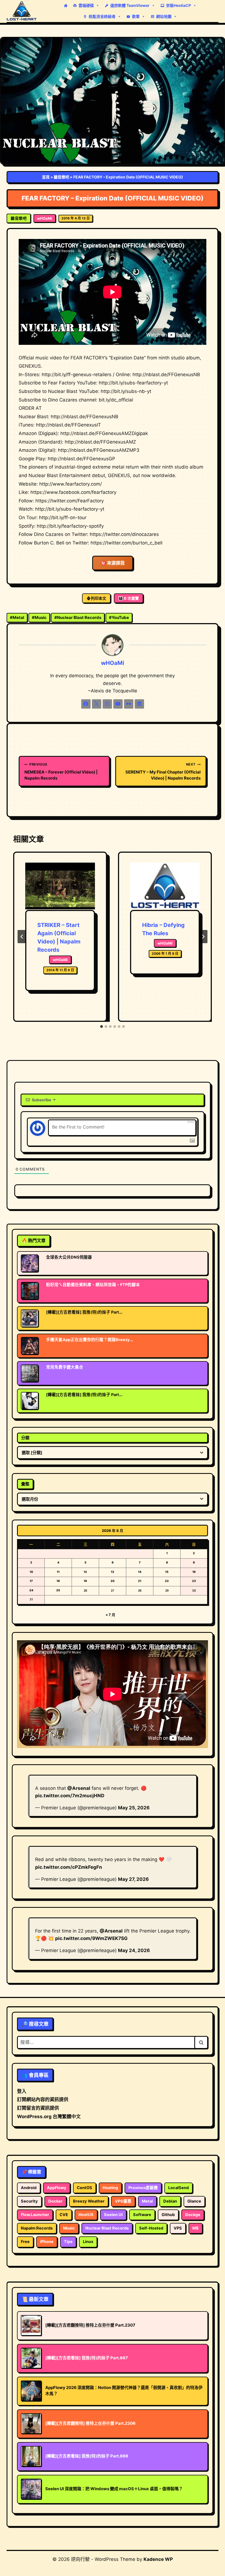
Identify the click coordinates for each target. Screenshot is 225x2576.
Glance (194, 2201)
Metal (17, 617)
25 (58, 1590)
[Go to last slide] (22, 937)
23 (194, 1581)
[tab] (102, 1026)
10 (31, 1572)
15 (167, 1572)
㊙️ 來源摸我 (113, 563)
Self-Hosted (151, 2228)
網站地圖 (164, 16)
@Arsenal (79, 1788)
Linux (88, 2242)
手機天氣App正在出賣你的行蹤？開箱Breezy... (90, 1340)
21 (140, 1581)
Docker (55, 2201)
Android (29, 2188)
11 (58, 1572)
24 (31, 1590)
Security (29, 2201)
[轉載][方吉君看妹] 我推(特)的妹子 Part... (84, 1312)
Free (25, 2242)
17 (31, 1581)
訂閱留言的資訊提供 (38, 2108)
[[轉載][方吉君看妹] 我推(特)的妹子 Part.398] (30, 1318)
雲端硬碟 (86, 5)
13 (113, 1572)
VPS (178, 2228)
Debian (170, 2201)
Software (142, 2215)
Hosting (110, 2188)
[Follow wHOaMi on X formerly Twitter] (97, 704)
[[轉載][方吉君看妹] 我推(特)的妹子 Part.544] (30, 1401)
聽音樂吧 (61, 177)
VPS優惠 (123, 2201)
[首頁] (66, 5)
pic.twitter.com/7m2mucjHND (70, 1796)
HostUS (86, 2215)
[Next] (203, 937)
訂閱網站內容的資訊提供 (43, 2099)
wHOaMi (45, 218)
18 (58, 1581)
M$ (196, 2228)
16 (194, 1572)
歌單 (136, 16)
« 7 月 (110, 1615)
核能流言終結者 (102, 16)
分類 (25, 1438)
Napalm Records (37, 2228)
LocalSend (178, 2188)
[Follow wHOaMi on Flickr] (129, 704)
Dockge (193, 2215)
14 (140, 1572)
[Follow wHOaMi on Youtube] (118, 704)
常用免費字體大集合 (65, 1367)
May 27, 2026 (133, 1879)
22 (167, 1581)
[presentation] (60, 886)
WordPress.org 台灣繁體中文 (49, 2117)
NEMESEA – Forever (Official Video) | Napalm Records (61, 771)
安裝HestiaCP (178, 5)
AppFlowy (57, 2188)
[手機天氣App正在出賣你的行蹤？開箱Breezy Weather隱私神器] (30, 1346)
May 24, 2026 (134, 1950)
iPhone (47, 2242)
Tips (68, 2242)
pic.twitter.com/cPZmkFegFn (69, 1867)
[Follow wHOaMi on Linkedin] (139, 704)
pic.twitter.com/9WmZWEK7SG (91, 1938)
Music (39, 617)
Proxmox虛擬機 (143, 2188)
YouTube (119, 617)
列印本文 (99, 598)
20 (113, 1581)
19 (85, 1581)
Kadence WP (158, 2559)
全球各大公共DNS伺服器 (69, 1257)
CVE (64, 2215)
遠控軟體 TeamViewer (130, 5)
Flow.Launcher (35, 2215)
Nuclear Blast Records (78, 617)
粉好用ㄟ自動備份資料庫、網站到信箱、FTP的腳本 (93, 1285)
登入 (22, 2091)
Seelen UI (113, 2215)
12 (85, 1572)
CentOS (85, 2188)
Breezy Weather (89, 2201)
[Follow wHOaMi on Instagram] (107, 704)
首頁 (46, 177)
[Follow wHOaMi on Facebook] (86, 704)
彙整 (25, 1484)
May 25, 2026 (134, 1808)
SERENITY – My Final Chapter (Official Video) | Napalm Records (163, 771)
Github (168, 2215)
